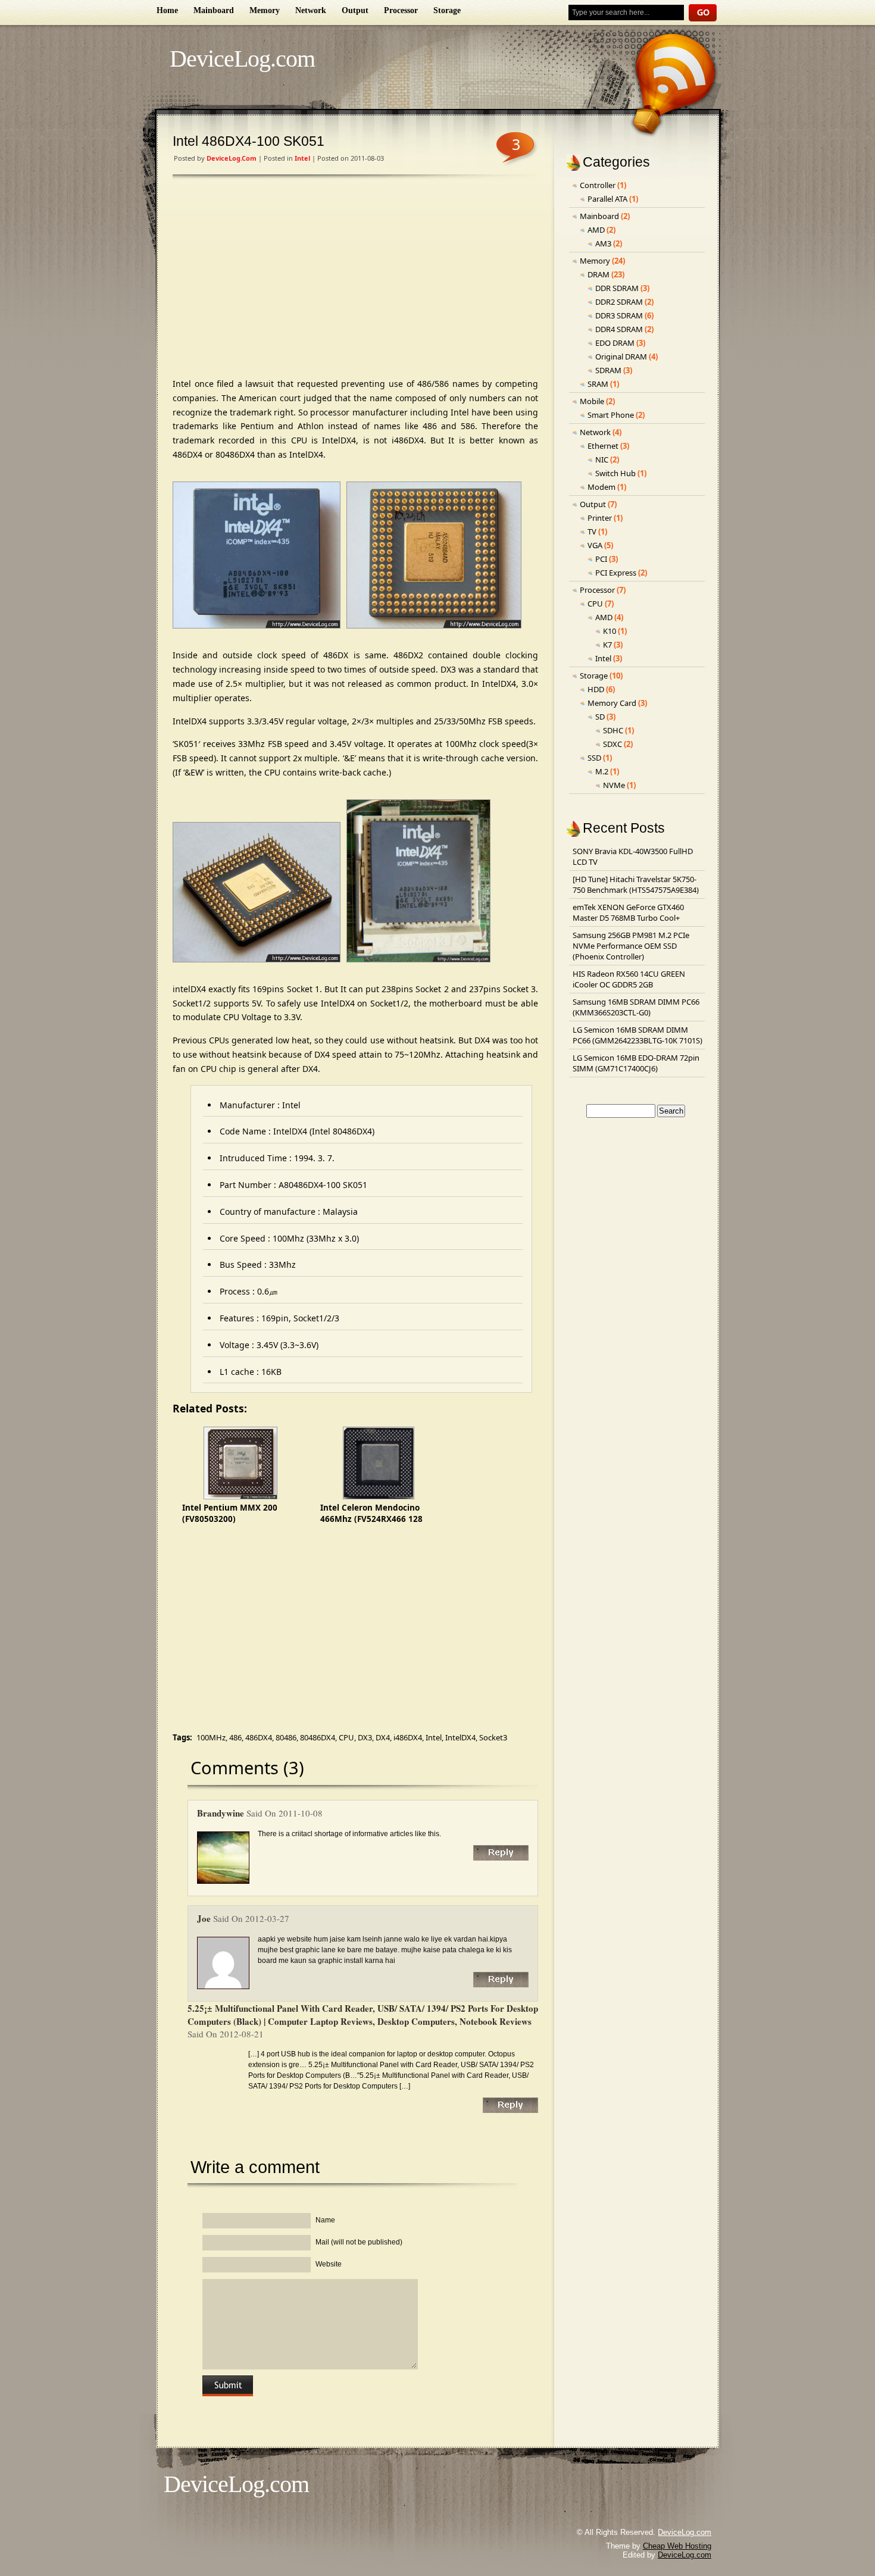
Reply (501, 1853)
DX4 (383, 1737)
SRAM (598, 384)
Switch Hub (615, 473)
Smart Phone (611, 415)
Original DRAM (621, 357)
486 (235, 1737)
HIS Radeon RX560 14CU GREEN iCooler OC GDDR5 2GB (629, 979)
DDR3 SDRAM (619, 315)
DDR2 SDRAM (619, 302)
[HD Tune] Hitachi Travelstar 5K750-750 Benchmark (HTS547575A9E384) (636, 884)
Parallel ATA (607, 199)
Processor (401, 10)
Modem (601, 487)
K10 (610, 631)
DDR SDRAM (617, 288)
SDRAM (608, 370)
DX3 (365, 1737)
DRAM (599, 274)
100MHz (211, 1737)
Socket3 (493, 1737)
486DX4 (259, 1737)
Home (167, 10)
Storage (447, 10)
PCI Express (616, 573)
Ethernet (603, 446)
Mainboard (214, 10)
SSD (594, 758)
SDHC (613, 730)
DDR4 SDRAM (619, 329)
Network (311, 10)
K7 (607, 645)
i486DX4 (408, 1737)
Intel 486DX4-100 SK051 (249, 141)
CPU (346, 1737)
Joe (204, 1918)
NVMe (614, 785)
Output (355, 10)
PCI (601, 559)
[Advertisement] (355, 279)
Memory (265, 10)
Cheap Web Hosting (677, 2546)
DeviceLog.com (242, 59)
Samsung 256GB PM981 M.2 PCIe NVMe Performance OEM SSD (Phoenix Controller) (631, 946)
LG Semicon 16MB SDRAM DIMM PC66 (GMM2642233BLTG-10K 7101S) (637, 1035)
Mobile (592, 401)
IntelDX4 (460, 1737)
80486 (286, 1737)
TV (592, 532)
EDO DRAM (615, 343)
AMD (596, 230)
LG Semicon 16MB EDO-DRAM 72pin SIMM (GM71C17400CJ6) (636, 1063)
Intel (302, 158)
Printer (600, 518)
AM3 (603, 243)
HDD (596, 689)
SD (600, 717)
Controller (598, 185)
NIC (602, 459)
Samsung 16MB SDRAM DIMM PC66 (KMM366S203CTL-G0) (636, 1007)
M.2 (602, 771)
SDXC (612, 744)
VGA (595, 545)
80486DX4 (318, 1737)
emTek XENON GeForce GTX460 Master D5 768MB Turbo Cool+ (628, 912)
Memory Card (612, 703)
